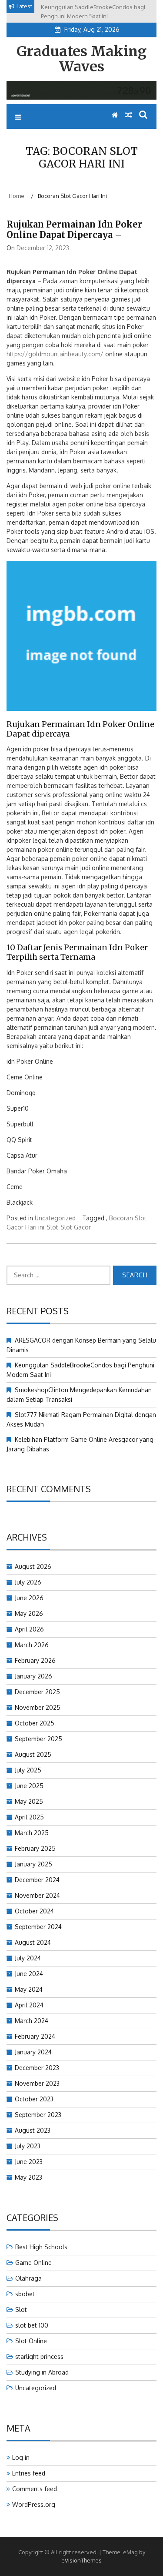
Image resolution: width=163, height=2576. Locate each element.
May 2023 (28, 2177)
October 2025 (35, 1723)
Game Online (33, 2263)
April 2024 (29, 2005)
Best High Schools (41, 2247)
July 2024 (28, 1958)
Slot (52, 1227)
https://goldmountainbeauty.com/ (55, 354)
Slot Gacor (76, 1227)
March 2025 (32, 1833)
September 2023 (38, 2115)
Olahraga (28, 2278)
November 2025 (38, 1707)
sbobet (25, 2294)
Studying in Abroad (42, 2372)
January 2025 (33, 1864)
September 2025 (38, 1739)
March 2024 (32, 2021)
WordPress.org (34, 2504)
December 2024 (37, 1880)
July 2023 (28, 2146)
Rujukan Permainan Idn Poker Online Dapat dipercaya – (74, 229)
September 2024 (38, 1927)
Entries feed (29, 2473)
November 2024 (37, 1895)
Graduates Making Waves (81, 59)
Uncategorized (55, 1218)
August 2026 (33, 1566)
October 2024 (34, 1911)
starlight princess (39, 2357)
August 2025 (33, 1754)
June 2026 (29, 1598)
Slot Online (31, 2341)
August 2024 (33, 1942)
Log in (21, 2457)
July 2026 (28, 1582)
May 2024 (29, 1989)
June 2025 (29, 1786)
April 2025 (29, 1817)
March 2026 (32, 1645)
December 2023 (37, 2068)
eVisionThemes (81, 2560)
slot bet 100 (32, 2325)
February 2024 (35, 2036)
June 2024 (29, 1974)
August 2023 (33, 2130)
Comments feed (35, 2489)
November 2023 (37, 2083)
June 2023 (29, 2162)
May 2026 (29, 1613)
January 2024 (33, 2052)
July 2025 (28, 1770)
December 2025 (37, 1692)
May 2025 (29, 1801)
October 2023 (34, 2099)
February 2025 (35, 1848)
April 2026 (29, 1629)
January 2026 (33, 1676)
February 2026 (35, 1660)
